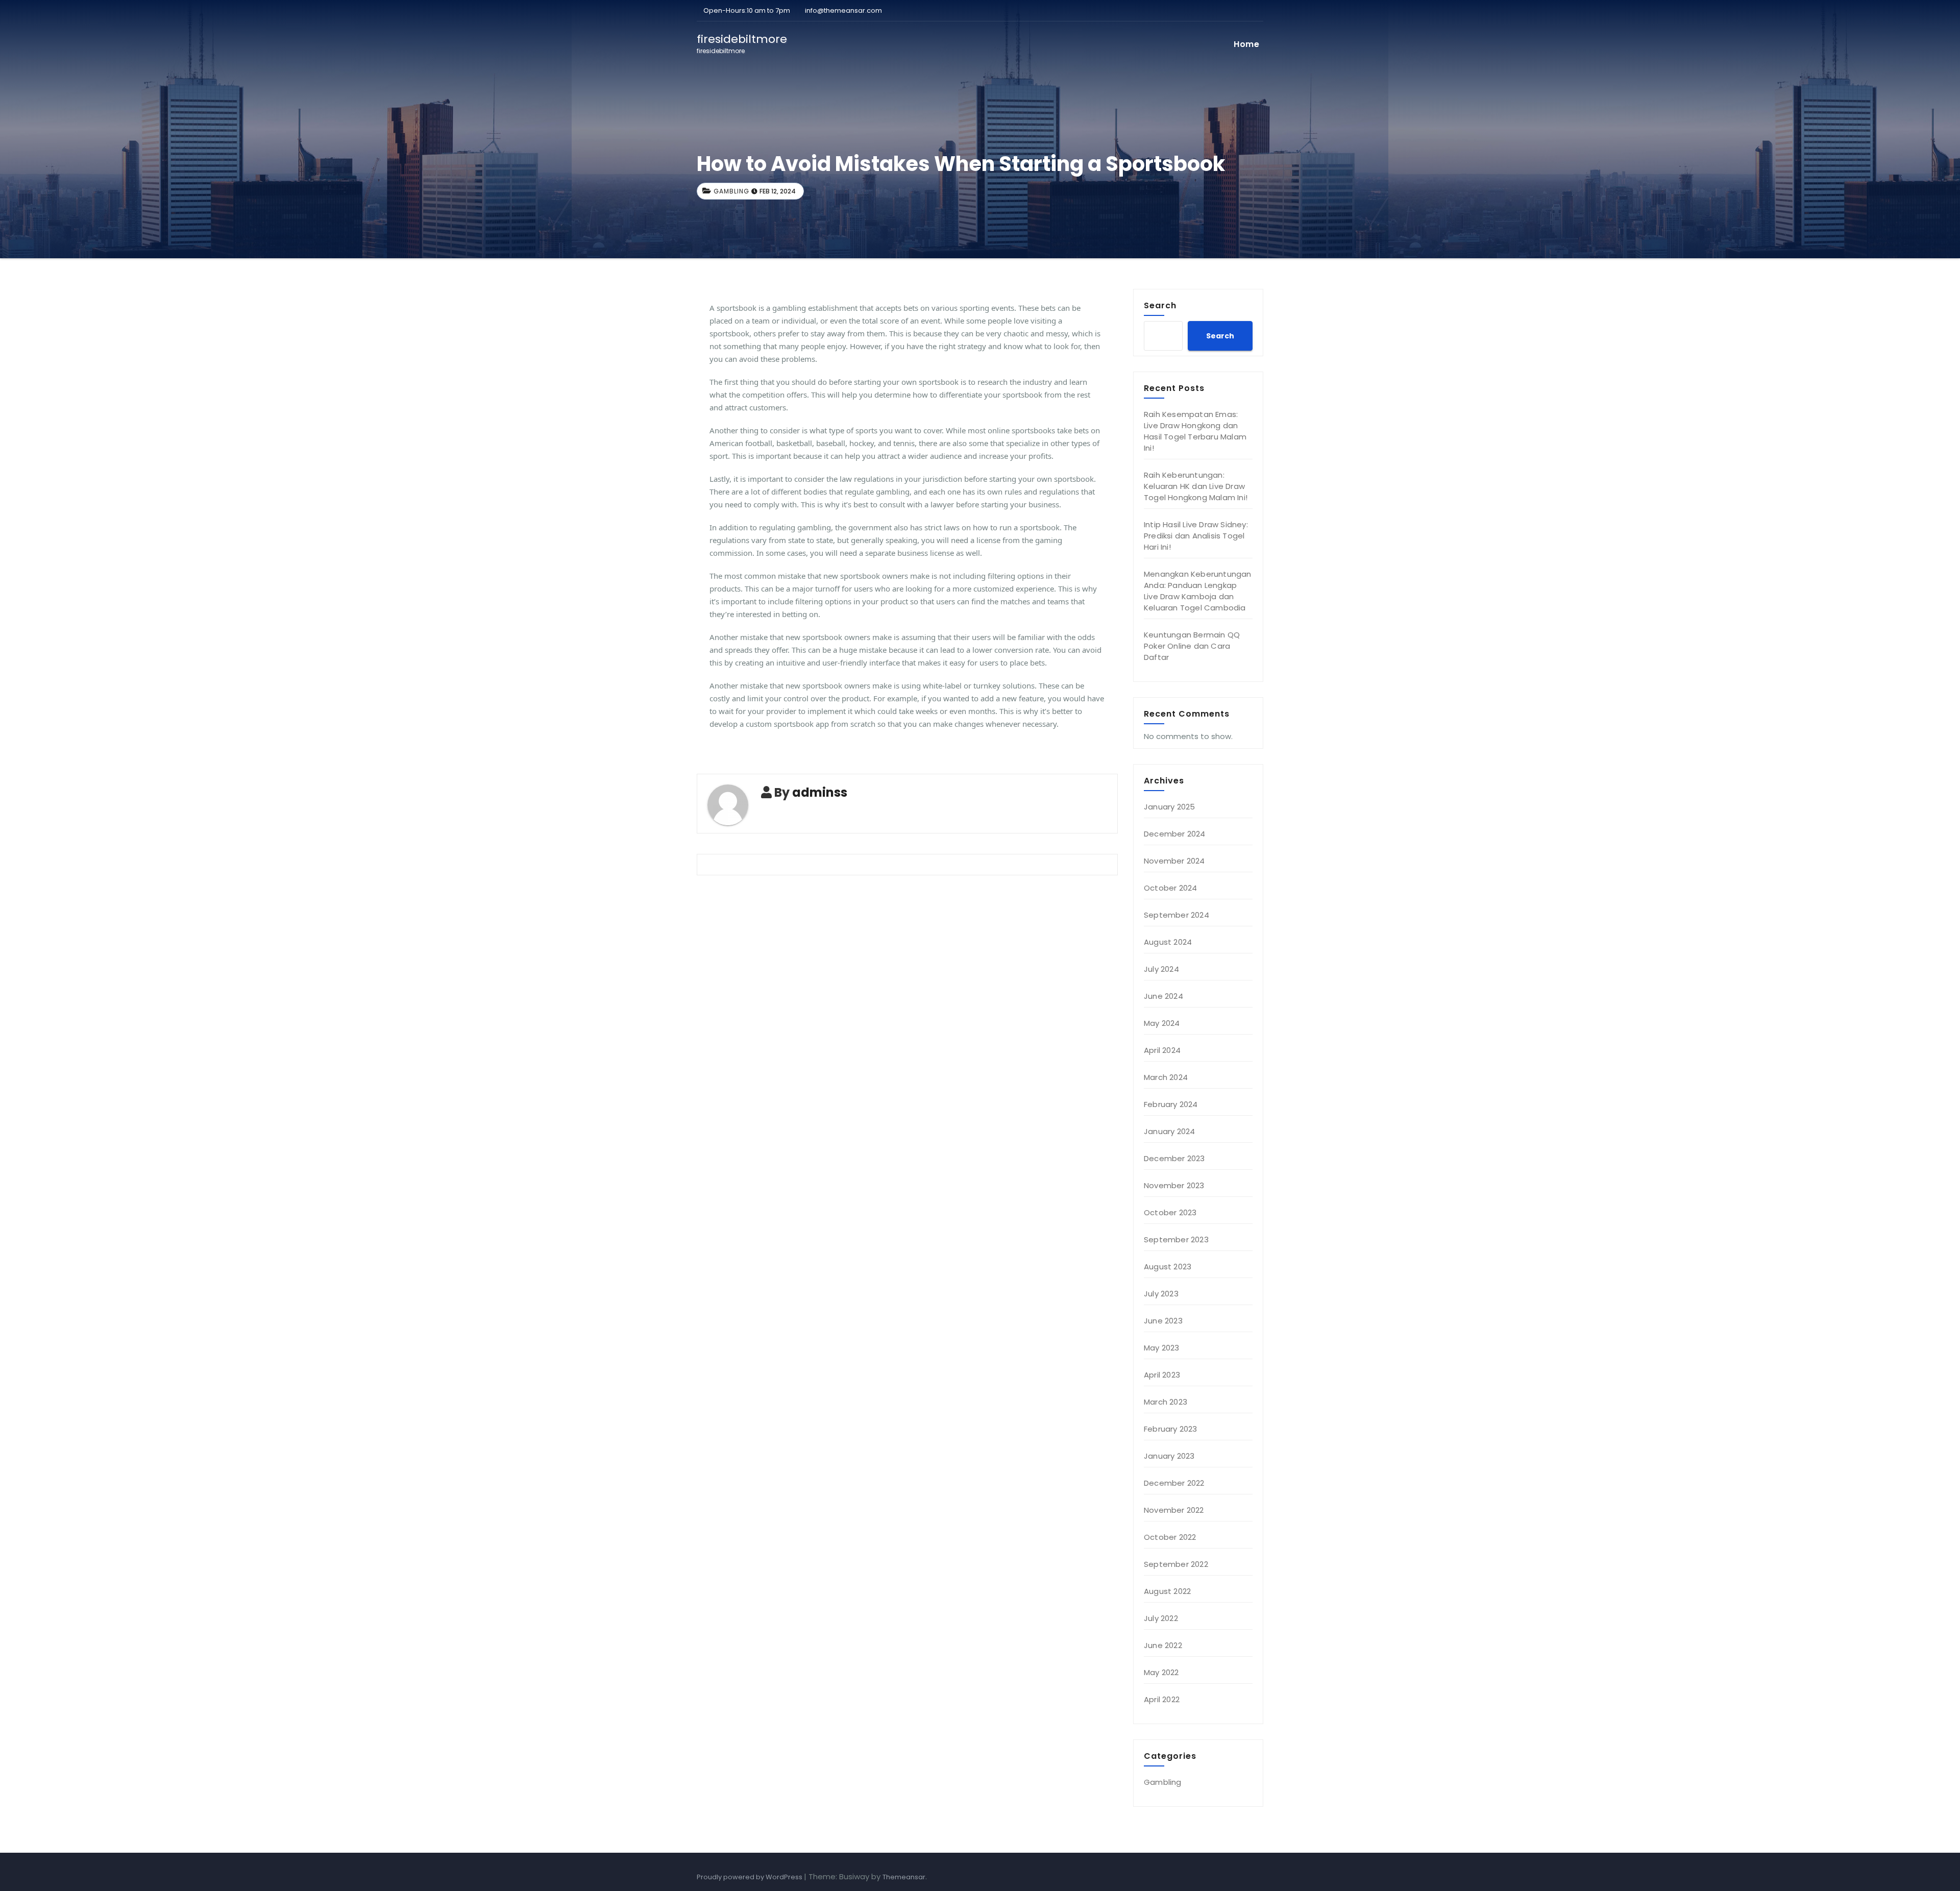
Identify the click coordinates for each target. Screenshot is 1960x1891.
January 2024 (1169, 1131)
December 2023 (1174, 1158)
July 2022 (1161, 1618)
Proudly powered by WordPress (750, 1877)
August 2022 (1167, 1591)
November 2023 (1174, 1185)
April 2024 (1162, 1050)
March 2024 (1166, 1077)
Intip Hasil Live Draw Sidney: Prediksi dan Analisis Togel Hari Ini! (1196, 536)
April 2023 (1162, 1375)
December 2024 (1175, 834)
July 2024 (1161, 969)
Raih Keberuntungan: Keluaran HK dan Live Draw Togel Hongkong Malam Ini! (1196, 486)
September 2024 (1177, 915)
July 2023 (1161, 1294)
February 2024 (1171, 1104)
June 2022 (1163, 1645)
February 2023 (1171, 1429)
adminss (820, 792)
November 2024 (1174, 861)
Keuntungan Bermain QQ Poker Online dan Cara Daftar (1192, 646)
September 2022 (1176, 1564)
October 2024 (1170, 888)
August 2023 (1168, 1267)
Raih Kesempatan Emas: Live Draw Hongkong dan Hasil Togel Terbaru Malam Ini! (1195, 431)
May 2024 (1162, 1023)
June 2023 (1163, 1321)
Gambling (731, 191)
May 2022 (1161, 1672)
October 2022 (1170, 1537)
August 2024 (1168, 942)
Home (1246, 44)
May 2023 (1162, 1348)
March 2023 (1166, 1402)
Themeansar (904, 1877)
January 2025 (1169, 807)
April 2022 (1162, 1699)
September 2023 (1176, 1239)
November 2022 (1174, 1510)
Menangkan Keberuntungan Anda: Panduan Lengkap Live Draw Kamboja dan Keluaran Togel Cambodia (1198, 591)
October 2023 (1170, 1212)
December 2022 (1174, 1483)
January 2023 (1169, 1456)
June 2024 (1163, 996)
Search (1160, 305)
